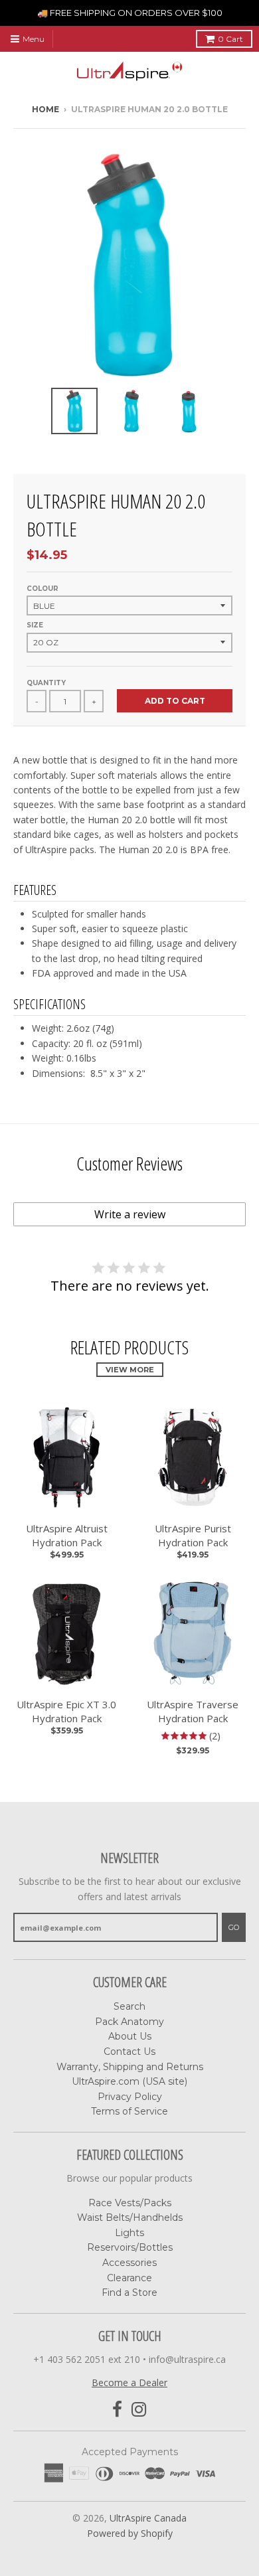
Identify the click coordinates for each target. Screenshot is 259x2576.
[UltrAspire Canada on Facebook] (117, 2410)
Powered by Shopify (130, 2533)
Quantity (46, 683)
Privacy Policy (130, 2097)
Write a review (130, 1214)
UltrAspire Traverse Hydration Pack (193, 1711)
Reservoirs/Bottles (130, 2247)
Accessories (129, 2263)
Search (129, 2006)
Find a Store (129, 2293)
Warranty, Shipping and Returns (130, 2067)
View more (130, 1370)
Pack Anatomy (129, 2022)
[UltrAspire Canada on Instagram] (139, 2410)
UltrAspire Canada (148, 2518)
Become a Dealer (129, 2382)
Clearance (129, 2278)
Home (45, 109)
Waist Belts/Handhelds (130, 2217)
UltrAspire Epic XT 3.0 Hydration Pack (66, 1711)
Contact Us (129, 2052)
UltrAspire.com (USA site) (129, 2081)
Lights (129, 2233)
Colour (43, 589)
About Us (130, 2036)
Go (234, 1927)
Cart (230, 39)
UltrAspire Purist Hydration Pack (193, 1535)
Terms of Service (129, 2111)
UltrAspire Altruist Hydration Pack (67, 1535)
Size (35, 625)
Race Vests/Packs (130, 2203)
